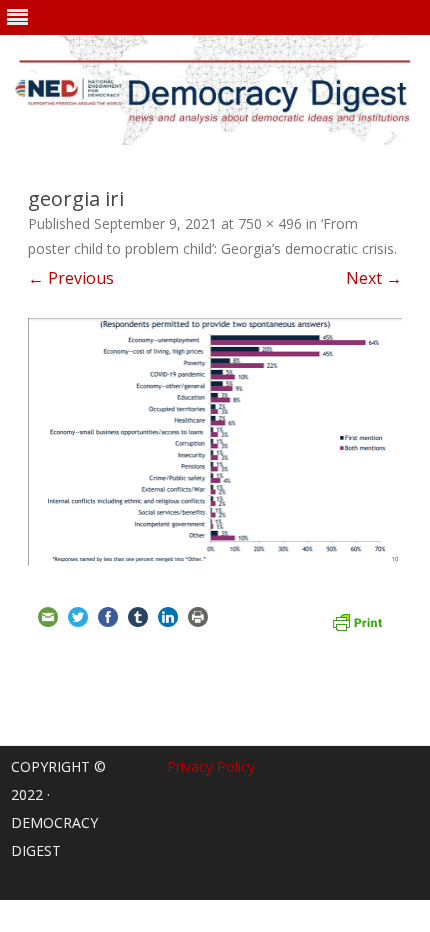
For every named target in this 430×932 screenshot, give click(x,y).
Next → (374, 278)
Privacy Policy (211, 766)
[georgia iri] (215, 441)
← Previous (71, 278)
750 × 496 (270, 223)
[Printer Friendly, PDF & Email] (357, 620)
